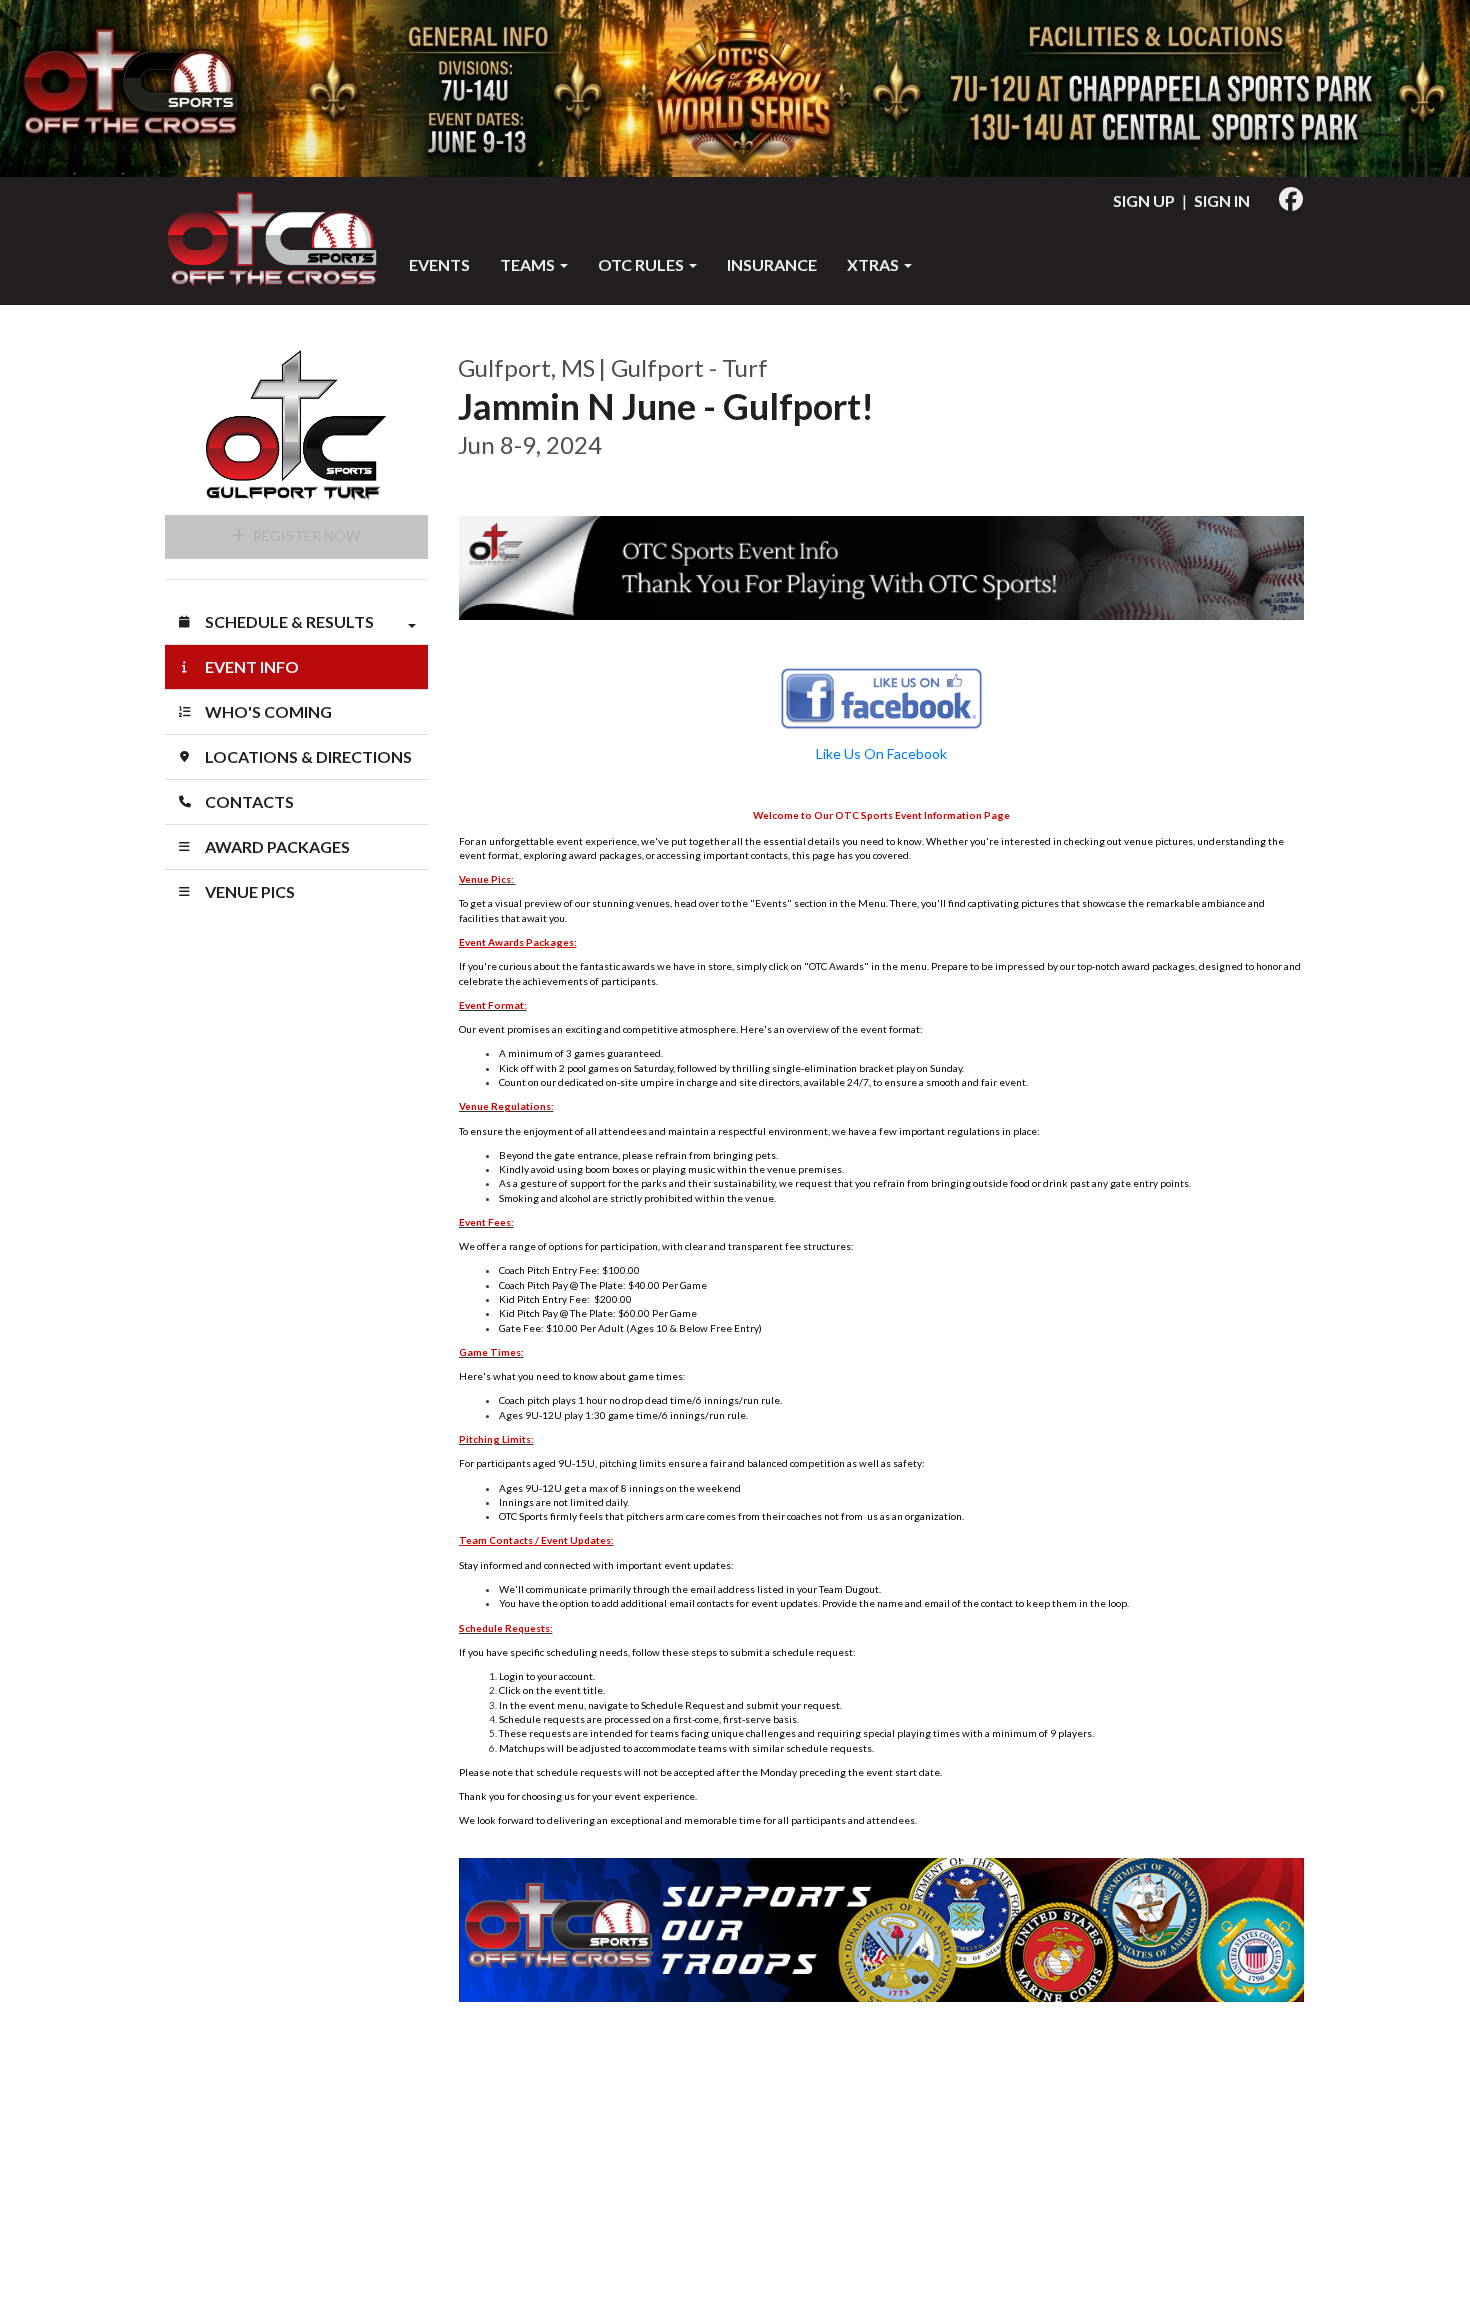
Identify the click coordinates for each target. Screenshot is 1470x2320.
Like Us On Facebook (881, 753)
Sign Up (1144, 200)
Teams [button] (529, 264)
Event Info (250, 666)
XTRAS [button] (874, 264)
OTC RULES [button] (642, 264)
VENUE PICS (248, 891)
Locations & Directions (307, 756)
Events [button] (439, 264)
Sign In (1222, 200)
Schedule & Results (288, 621)
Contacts (248, 801)
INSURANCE (772, 264)
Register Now (305, 535)
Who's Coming (267, 711)
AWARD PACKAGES (276, 846)
